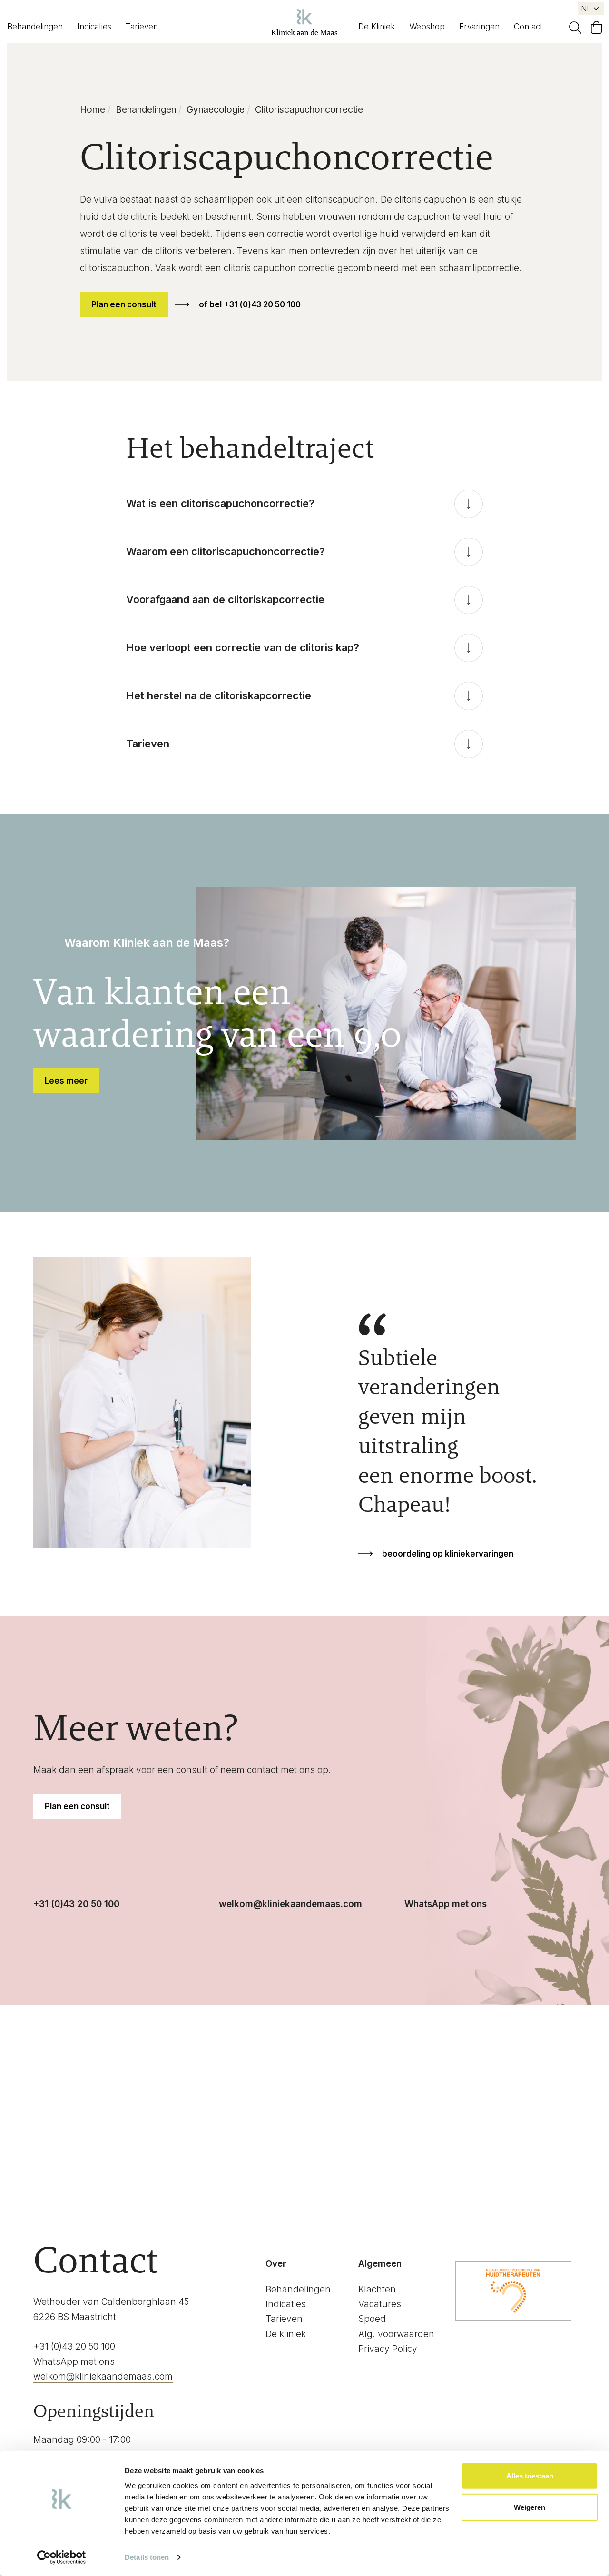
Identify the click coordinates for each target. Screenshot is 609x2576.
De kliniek (286, 2334)
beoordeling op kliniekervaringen (448, 1554)
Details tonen (147, 2557)
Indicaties (94, 27)
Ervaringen (479, 27)
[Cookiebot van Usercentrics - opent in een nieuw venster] (62, 2557)
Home (93, 110)
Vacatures (380, 2304)
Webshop (427, 27)
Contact (528, 27)
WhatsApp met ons (446, 1904)
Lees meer (66, 1081)
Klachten (377, 2289)
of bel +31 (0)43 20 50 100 (250, 304)
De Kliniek (377, 27)
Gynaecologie (216, 110)
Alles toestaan (530, 2476)
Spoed (372, 2319)
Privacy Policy (388, 2349)
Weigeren (530, 2507)
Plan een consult (124, 304)
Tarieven (142, 27)
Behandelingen (35, 27)
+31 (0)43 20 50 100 (76, 1904)
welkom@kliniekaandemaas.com (290, 1904)
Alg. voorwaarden (396, 2334)
